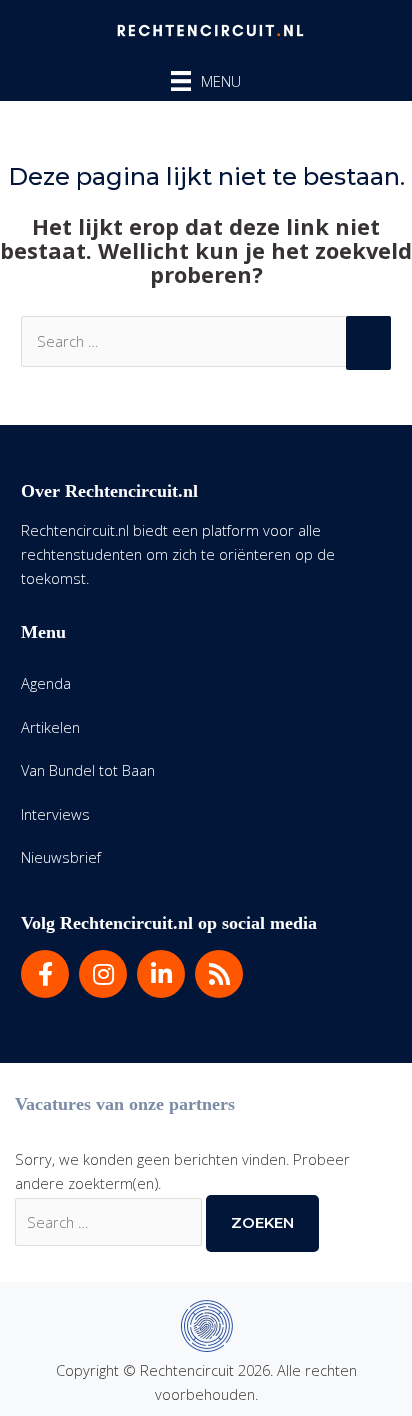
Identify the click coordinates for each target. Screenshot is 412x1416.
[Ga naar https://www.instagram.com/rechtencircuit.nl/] (103, 974)
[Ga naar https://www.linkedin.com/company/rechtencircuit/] (161, 974)
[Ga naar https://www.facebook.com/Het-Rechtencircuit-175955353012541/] (45, 974)
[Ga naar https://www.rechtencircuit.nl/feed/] (219, 974)
